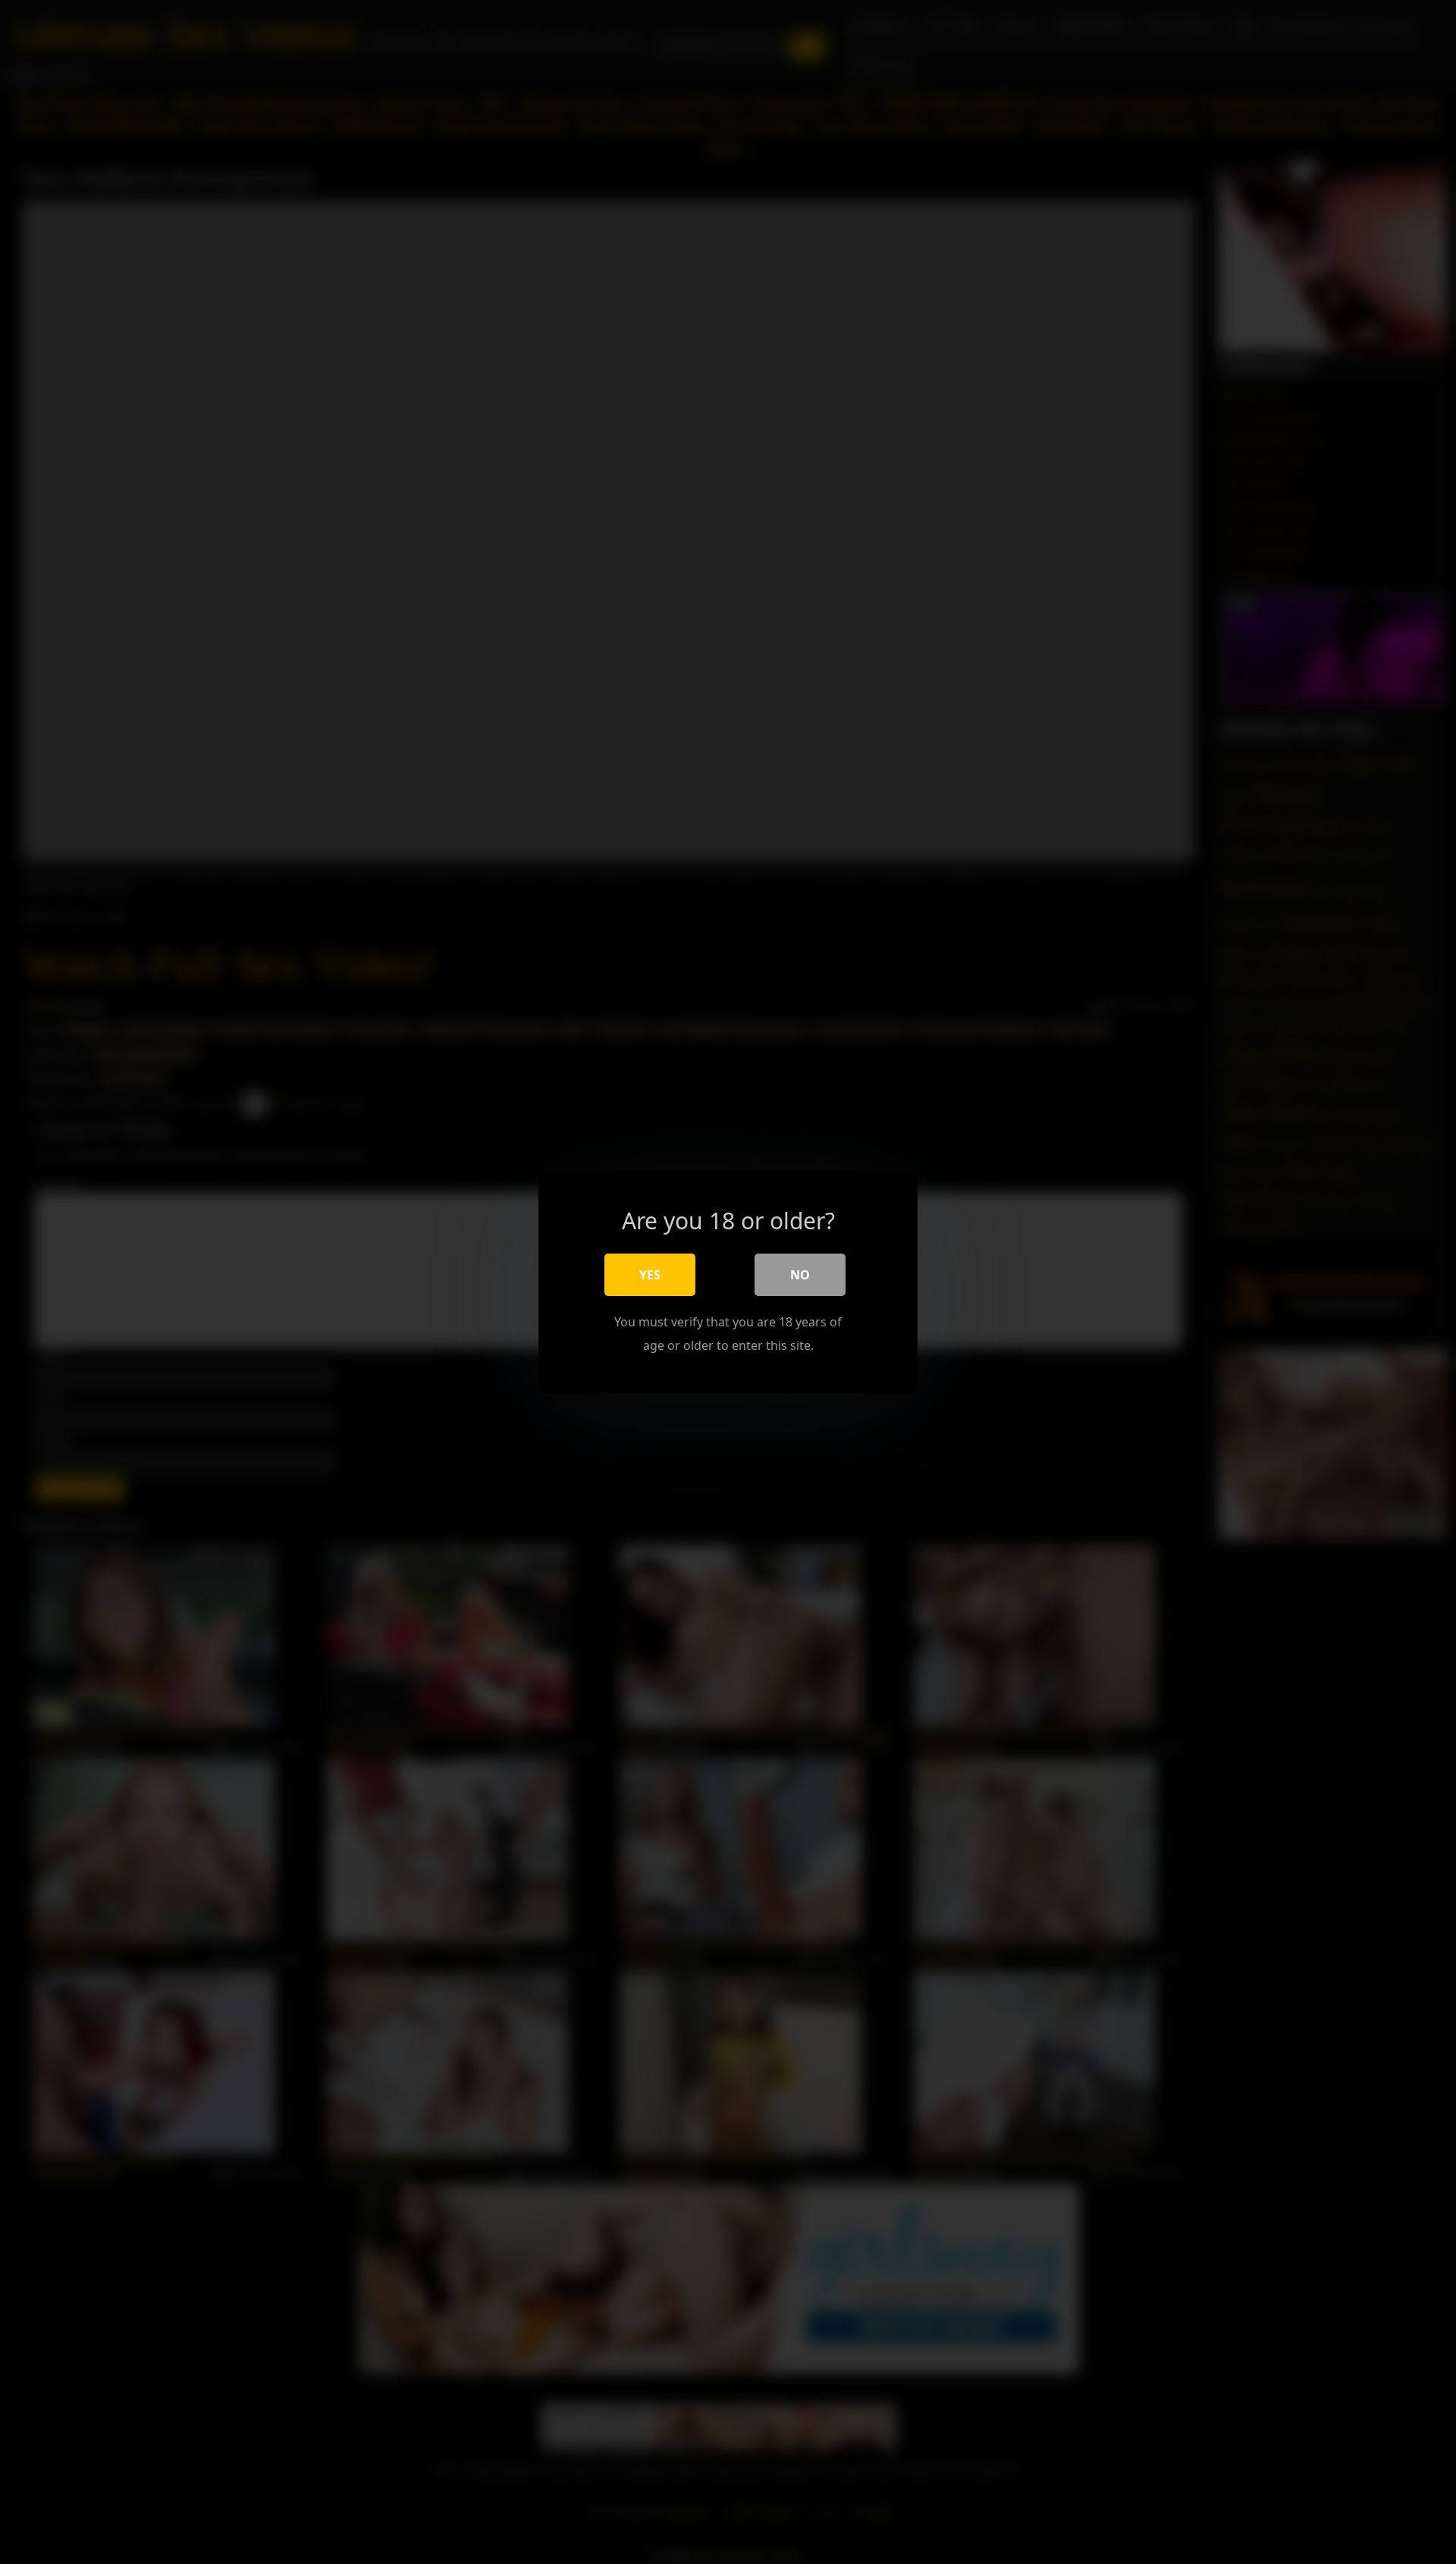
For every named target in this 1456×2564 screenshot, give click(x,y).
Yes (650, 1275)
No (800, 1275)
